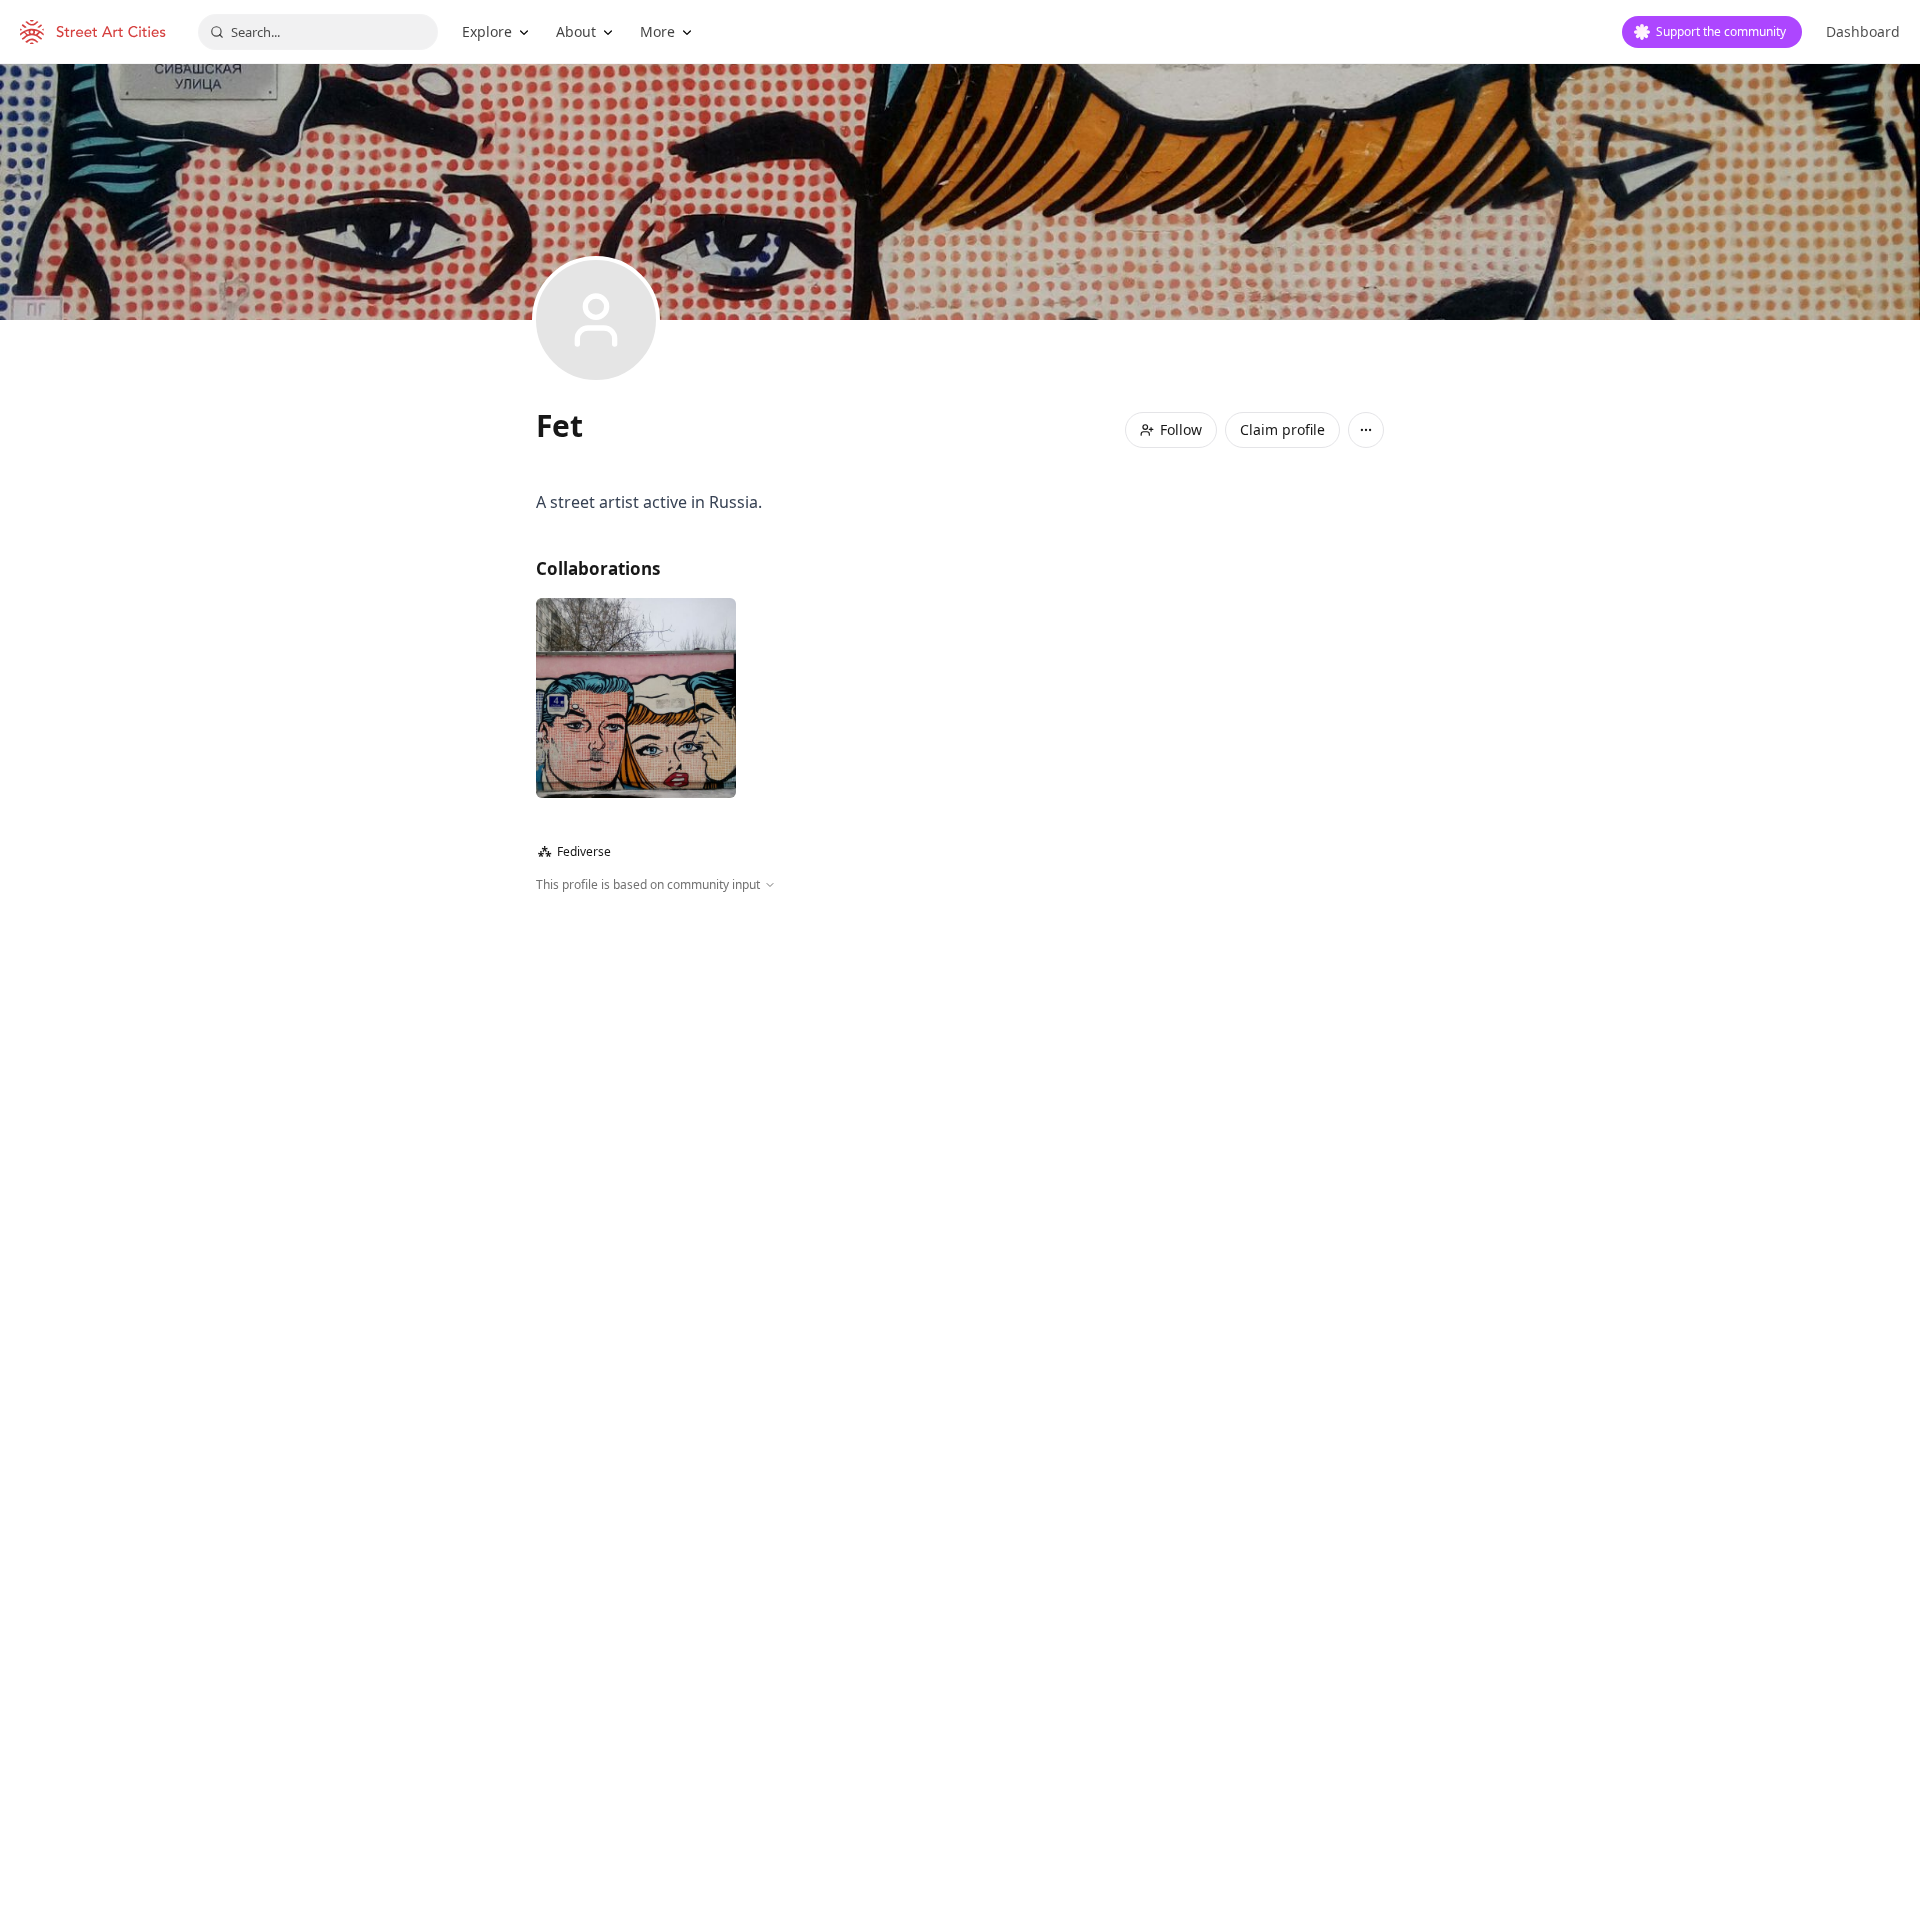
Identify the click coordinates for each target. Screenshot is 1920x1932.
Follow (1181, 429)
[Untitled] (636, 698)
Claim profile (1282, 429)
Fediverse (574, 851)
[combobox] (318, 32)
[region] (960, 1110)
